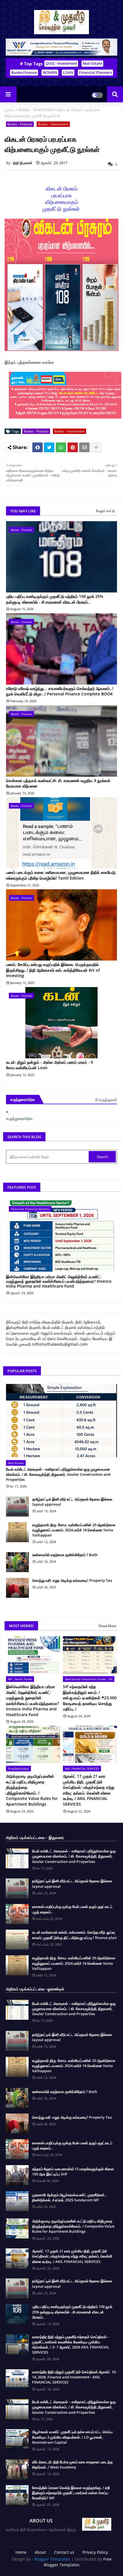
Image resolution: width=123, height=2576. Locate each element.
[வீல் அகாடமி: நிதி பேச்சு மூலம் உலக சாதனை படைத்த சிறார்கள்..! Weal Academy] (17, 2469)
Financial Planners (95, 72)
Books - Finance (20, 124)
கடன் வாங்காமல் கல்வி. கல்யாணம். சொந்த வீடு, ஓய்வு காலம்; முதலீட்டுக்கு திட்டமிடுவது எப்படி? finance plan (74, 1935)
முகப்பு (10, 110)
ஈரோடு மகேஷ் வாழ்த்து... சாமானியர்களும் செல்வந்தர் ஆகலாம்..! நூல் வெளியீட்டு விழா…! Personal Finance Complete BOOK (60, 691)
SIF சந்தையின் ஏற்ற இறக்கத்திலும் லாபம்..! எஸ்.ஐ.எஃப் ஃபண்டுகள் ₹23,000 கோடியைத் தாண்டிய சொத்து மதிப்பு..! (90, 1698)
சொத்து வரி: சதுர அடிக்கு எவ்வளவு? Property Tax (72, 1580)
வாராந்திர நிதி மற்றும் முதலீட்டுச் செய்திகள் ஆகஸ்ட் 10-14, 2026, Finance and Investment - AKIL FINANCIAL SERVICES (74, 2377)
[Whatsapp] (61, 447)
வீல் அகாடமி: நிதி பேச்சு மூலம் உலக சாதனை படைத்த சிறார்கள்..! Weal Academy (72, 2465)
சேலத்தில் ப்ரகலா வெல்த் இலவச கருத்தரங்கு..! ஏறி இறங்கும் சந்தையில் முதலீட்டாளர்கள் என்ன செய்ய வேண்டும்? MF (71, 2493)
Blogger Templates (52, 2559)
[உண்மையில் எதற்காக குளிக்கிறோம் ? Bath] (17, 1562)
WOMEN (50, 72)
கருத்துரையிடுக (19, 1118)
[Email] (84, 447)
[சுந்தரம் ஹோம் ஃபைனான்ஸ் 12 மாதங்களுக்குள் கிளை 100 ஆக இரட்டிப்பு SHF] (17, 2175)
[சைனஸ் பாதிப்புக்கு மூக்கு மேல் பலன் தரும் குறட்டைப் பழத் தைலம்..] (17, 1914)
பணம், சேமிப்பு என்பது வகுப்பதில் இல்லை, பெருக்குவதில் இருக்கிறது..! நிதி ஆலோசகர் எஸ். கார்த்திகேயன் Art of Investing (53, 970)
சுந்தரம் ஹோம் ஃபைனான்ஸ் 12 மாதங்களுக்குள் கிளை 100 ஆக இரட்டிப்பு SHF (73, 2171)
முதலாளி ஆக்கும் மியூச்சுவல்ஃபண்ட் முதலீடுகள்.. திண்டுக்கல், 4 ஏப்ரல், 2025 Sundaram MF (69, 2197)
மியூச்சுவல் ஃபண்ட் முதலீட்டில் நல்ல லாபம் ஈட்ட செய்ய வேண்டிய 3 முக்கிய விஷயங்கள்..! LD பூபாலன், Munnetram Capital (72, 2437)
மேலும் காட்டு (106, 511)
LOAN (68, 72)
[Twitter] (49, 447)
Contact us (64, 2552)
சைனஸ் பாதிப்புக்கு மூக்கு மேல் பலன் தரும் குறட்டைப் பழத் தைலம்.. (72, 1909)
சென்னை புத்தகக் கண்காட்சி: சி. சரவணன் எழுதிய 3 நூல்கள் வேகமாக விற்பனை (58, 783)
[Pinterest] (73, 447)
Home (21, 2552)
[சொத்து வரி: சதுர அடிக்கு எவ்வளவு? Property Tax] (17, 1588)
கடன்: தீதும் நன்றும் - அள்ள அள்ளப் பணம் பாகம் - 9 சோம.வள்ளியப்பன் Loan (49, 1065)
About (40, 2552)
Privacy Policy (95, 2552)
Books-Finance (24, 72)
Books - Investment (36, 110)
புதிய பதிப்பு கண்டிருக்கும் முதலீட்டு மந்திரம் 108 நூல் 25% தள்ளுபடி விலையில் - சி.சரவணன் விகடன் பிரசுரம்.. (55, 599)
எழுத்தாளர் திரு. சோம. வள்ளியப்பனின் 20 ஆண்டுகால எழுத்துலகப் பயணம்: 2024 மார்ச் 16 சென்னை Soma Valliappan (74, 1530)
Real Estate (92, 63)
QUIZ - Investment (61, 63)
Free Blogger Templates (78, 2562)
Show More (107, 1626)
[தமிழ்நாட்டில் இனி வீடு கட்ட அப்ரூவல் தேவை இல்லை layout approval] (17, 1507)
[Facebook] (37, 447)
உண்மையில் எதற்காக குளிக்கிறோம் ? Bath (65, 1555)
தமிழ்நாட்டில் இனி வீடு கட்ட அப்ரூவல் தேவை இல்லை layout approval (72, 1502)
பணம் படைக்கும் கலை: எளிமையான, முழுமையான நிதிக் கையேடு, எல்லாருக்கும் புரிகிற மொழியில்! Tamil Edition (61, 875)
